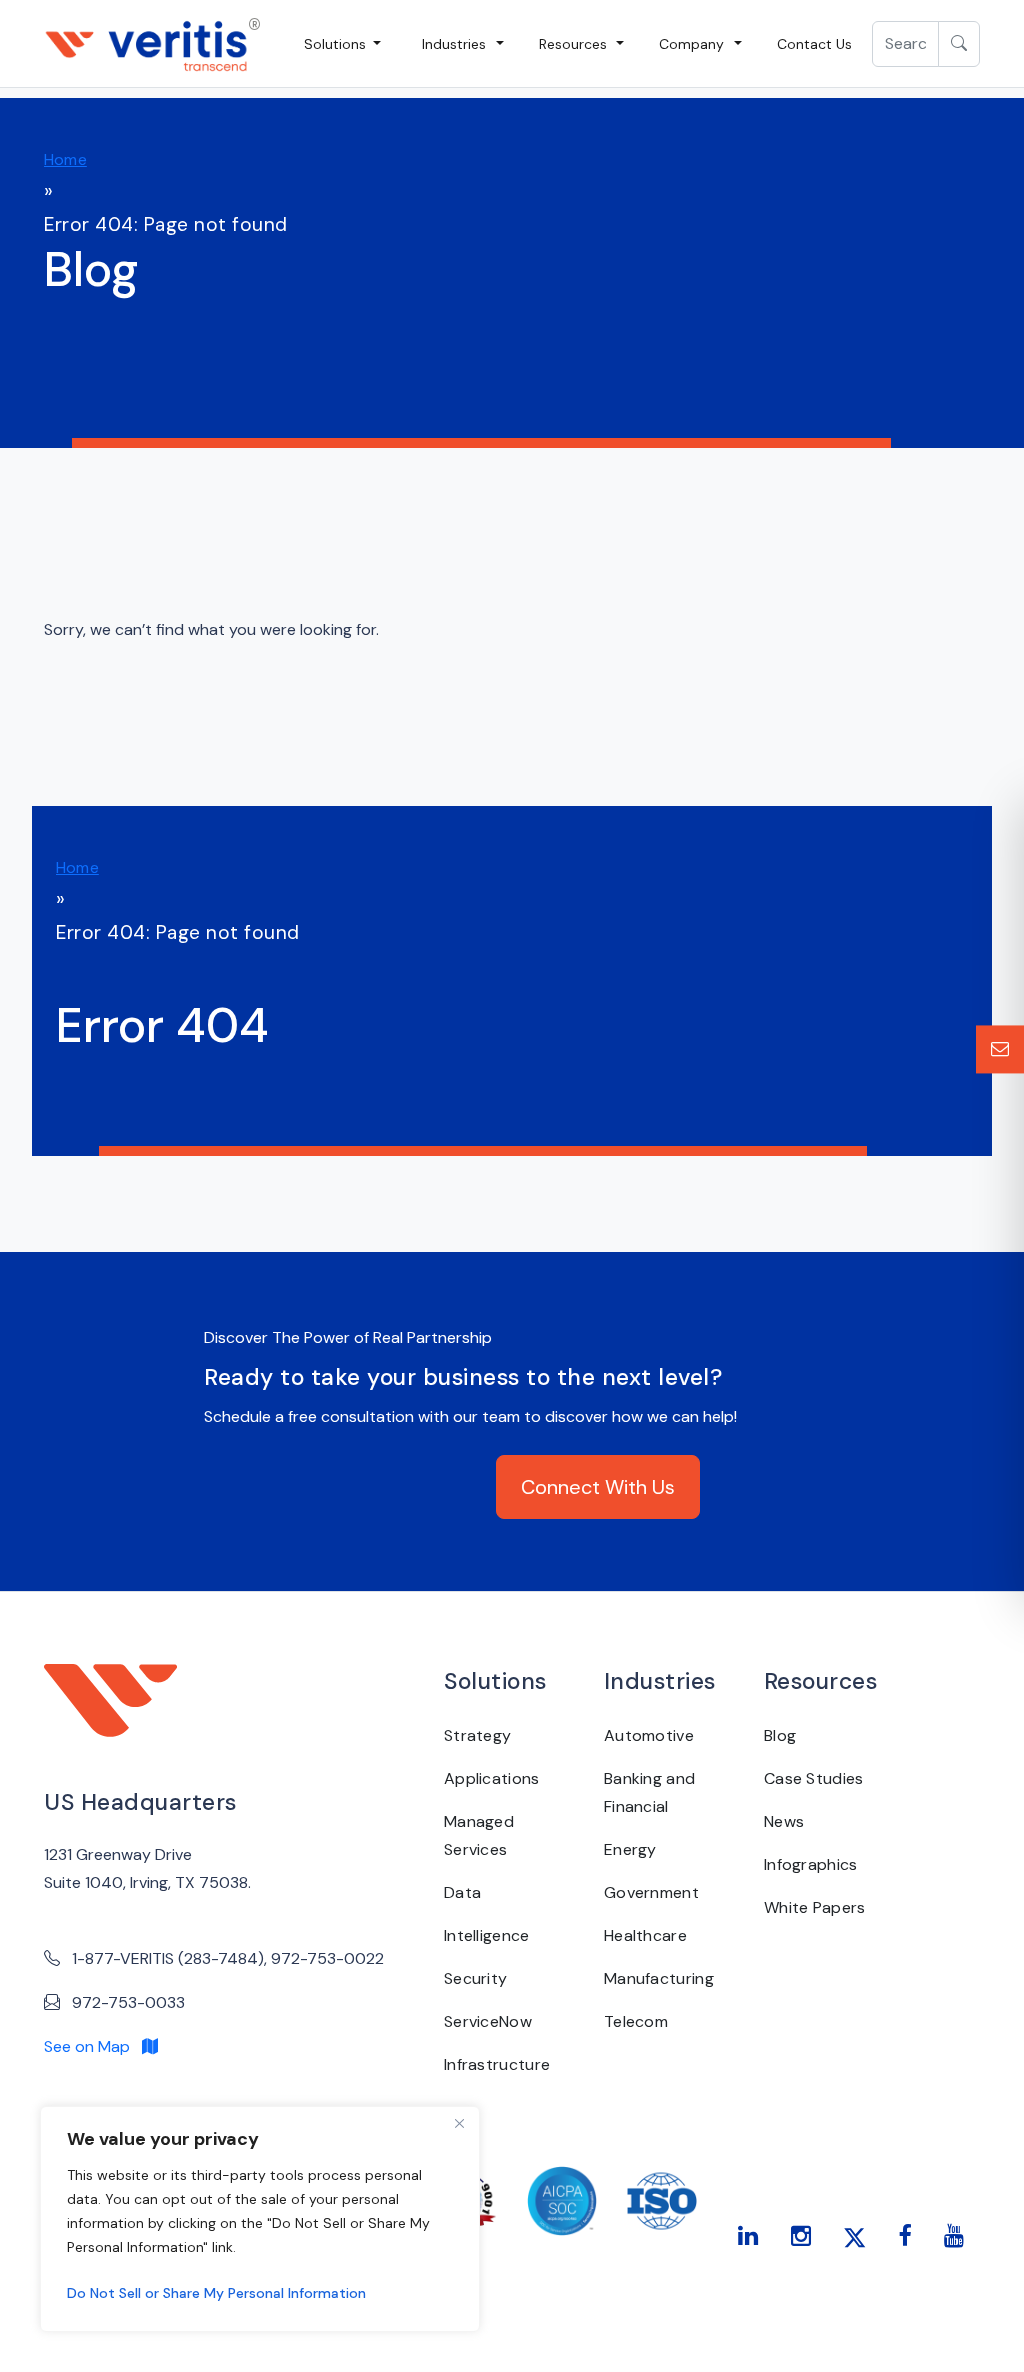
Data (462, 1892)
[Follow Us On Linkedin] (748, 2236)
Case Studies (814, 1778)
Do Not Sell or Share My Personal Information (216, 2293)
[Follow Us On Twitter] (854, 2236)
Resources (573, 44)
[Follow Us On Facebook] (904, 2236)
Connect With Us (598, 1487)
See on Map (93, 2046)
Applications (492, 1778)
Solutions (337, 44)
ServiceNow (488, 2021)
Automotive (649, 1735)
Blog (780, 1735)
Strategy (477, 1735)
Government (651, 1892)
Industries (454, 44)
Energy (630, 1849)
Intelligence (487, 1935)
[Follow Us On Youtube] (954, 2236)
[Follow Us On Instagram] (801, 2236)
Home (65, 159)
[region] (260, 2219)
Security (475, 1978)
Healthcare (645, 1935)
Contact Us (814, 44)
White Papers (815, 1907)
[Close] (459, 2123)
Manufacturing (659, 1978)
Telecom (636, 2021)
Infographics (811, 1864)
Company (691, 44)
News (784, 1821)
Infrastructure (497, 2064)
